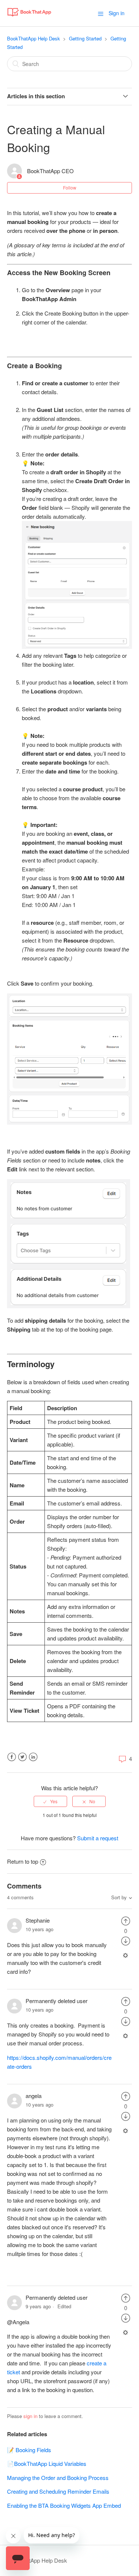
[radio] (50, 1801)
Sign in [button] (117, 13)
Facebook (12, 1757)
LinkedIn (33, 1757)
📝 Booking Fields (29, 2450)
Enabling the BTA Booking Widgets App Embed (64, 2505)
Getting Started (85, 38)
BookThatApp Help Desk (34, 38)
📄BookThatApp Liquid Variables (47, 2463)
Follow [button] (70, 187)
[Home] (29, 17)
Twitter (22, 1757)
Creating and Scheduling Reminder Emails (58, 2491)
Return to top (23, 1861)
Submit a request (98, 1838)
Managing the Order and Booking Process (58, 2478)
